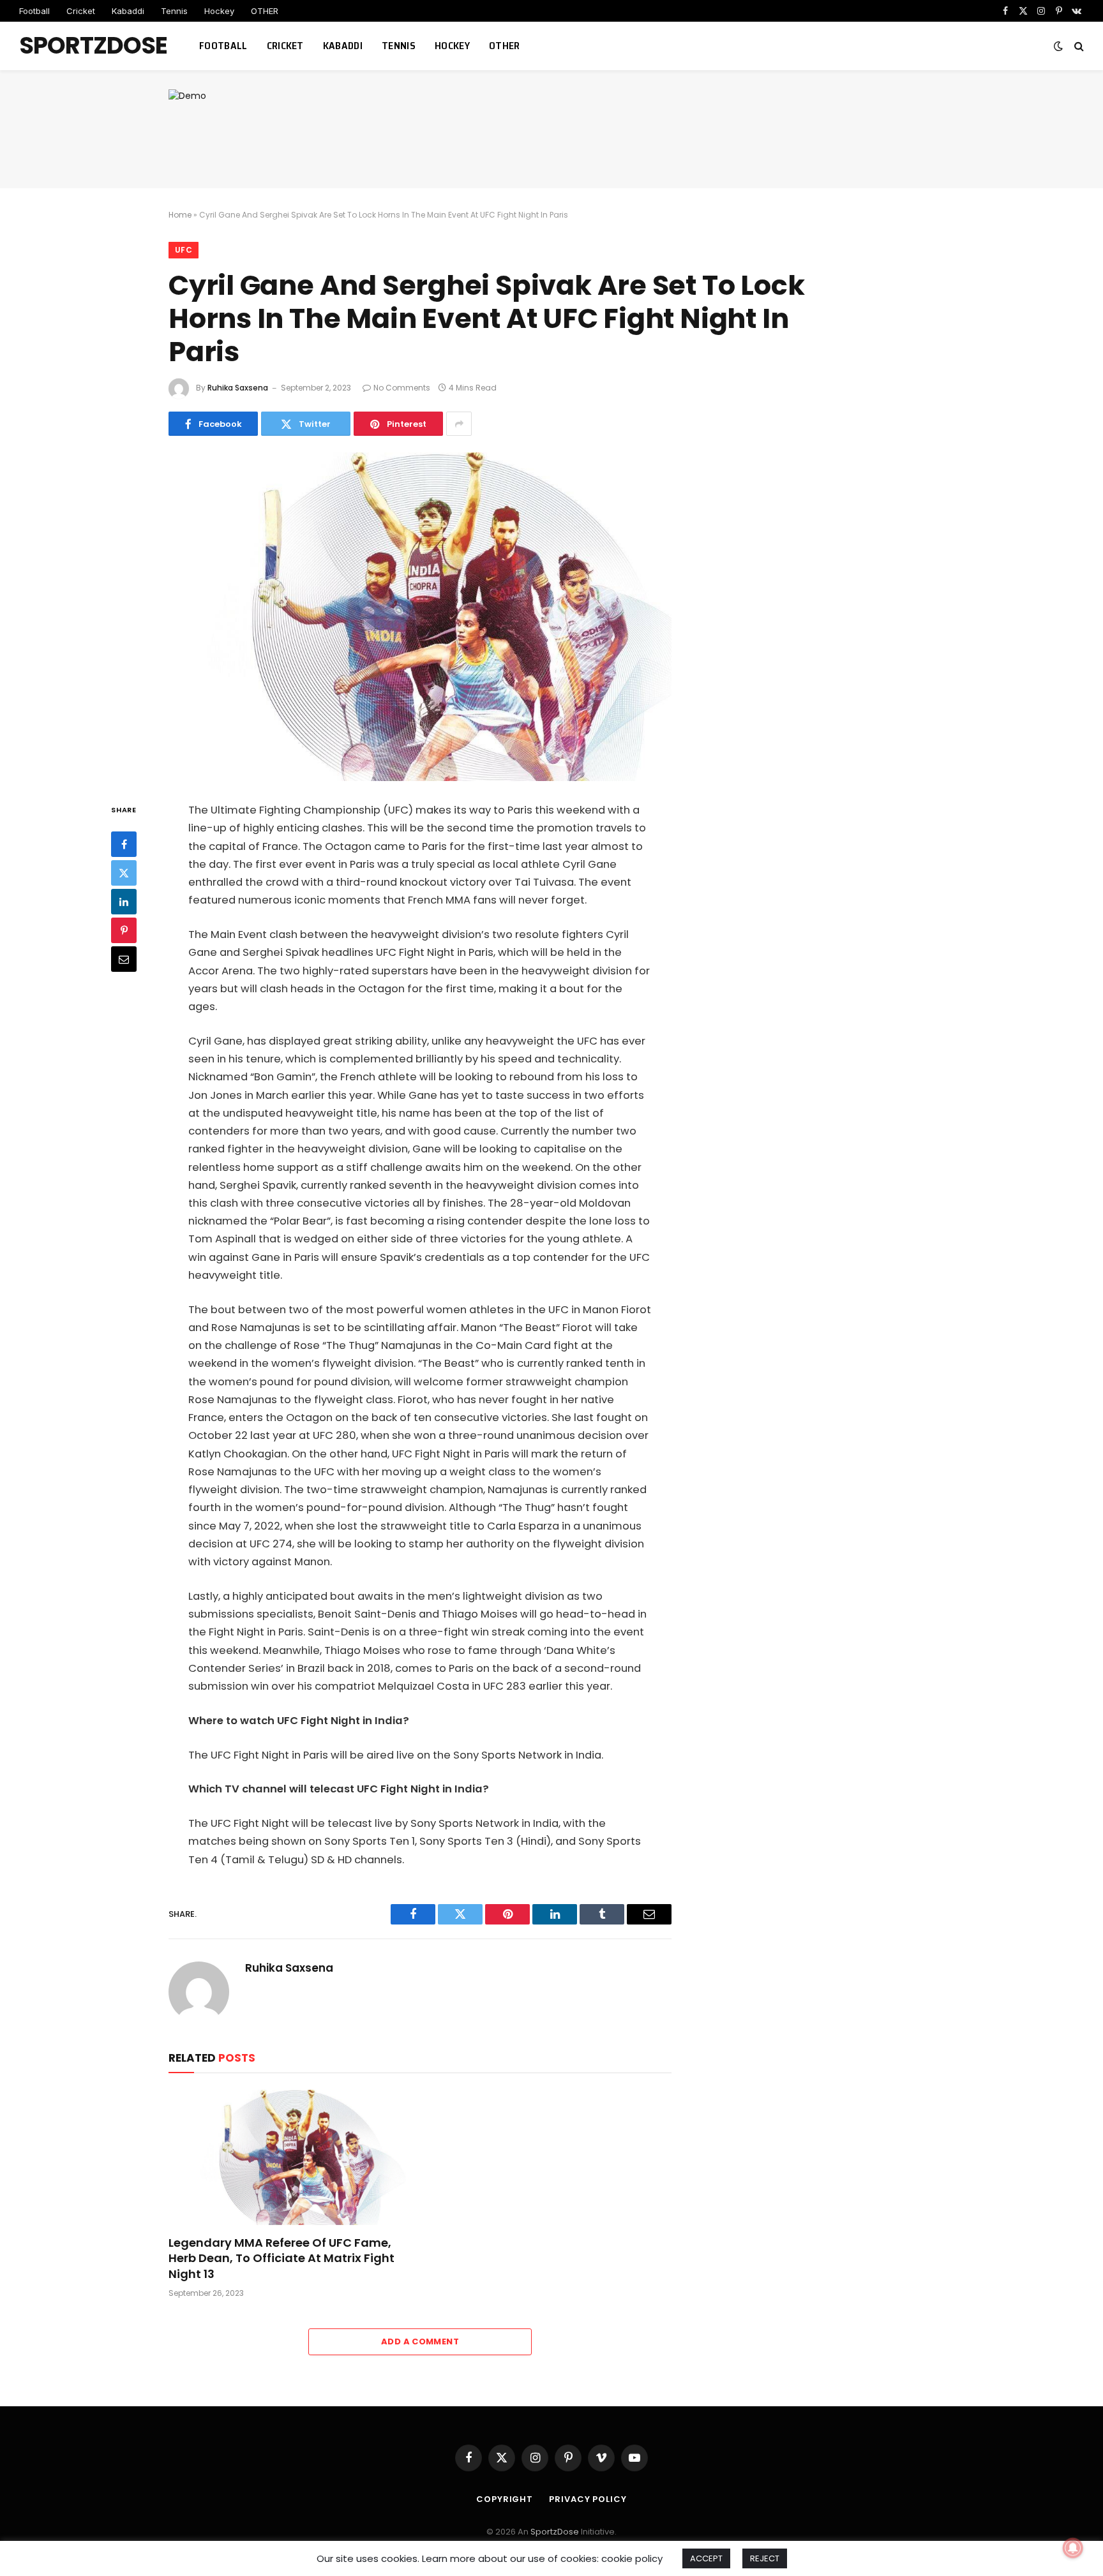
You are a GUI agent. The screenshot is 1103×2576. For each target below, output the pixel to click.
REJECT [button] (765, 2558)
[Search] (1078, 46)
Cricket (81, 11)
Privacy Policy (588, 2499)
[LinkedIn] (124, 902)
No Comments (402, 388)
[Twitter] (124, 873)
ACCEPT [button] (706, 2558)
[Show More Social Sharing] (459, 424)
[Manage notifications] (1073, 2548)
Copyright (505, 2499)
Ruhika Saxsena (238, 388)
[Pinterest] (124, 930)
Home (180, 215)
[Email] (124, 959)
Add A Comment (420, 2341)
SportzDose (555, 2532)
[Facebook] (124, 844)
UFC (184, 250)
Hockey (219, 11)
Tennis (174, 11)
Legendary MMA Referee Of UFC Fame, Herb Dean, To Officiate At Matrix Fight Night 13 (281, 2259)
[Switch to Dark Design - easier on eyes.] (1058, 46)
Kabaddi (128, 11)
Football (34, 11)
